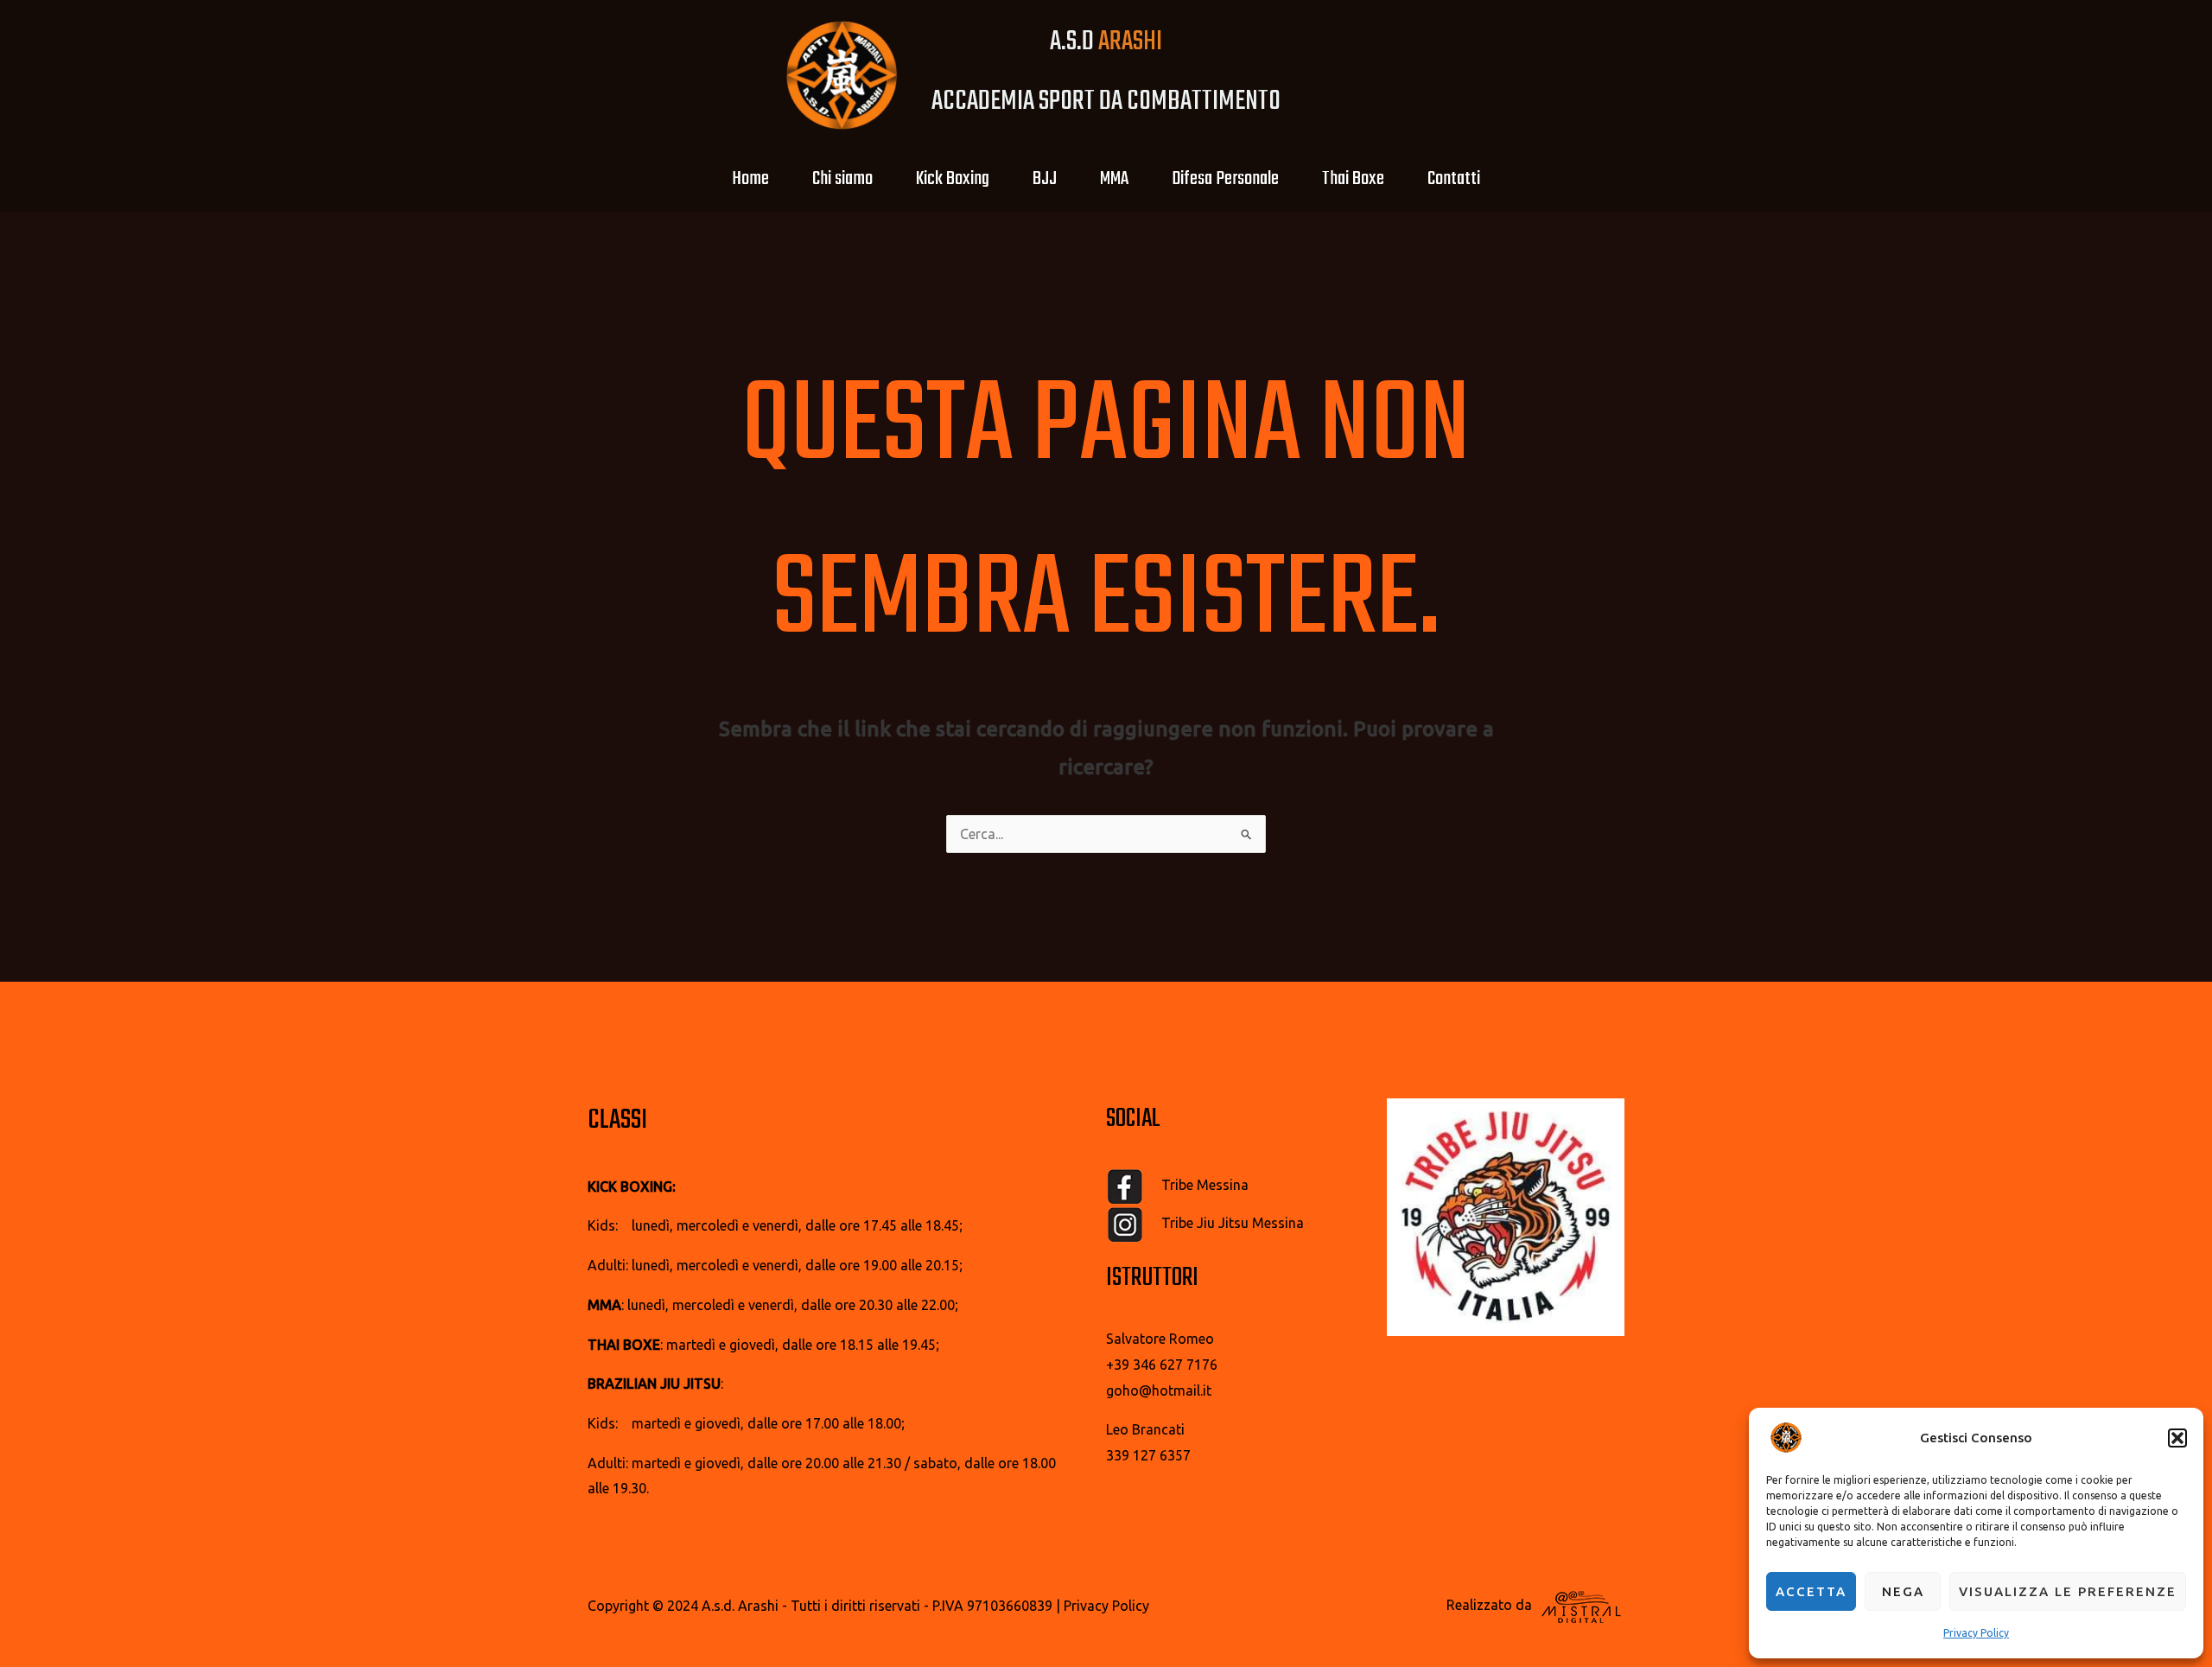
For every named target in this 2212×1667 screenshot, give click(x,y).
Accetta (1811, 1591)
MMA (1114, 179)
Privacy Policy (1976, 1633)
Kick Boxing (953, 179)
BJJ (1045, 179)
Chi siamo (842, 179)
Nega (1903, 1591)
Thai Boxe (1353, 179)
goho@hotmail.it (1159, 1390)
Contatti (1454, 179)
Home (750, 179)
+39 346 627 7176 (1162, 1365)
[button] (2177, 1438)
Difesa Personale (1225, 179)
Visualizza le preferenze (2068, 1591)
